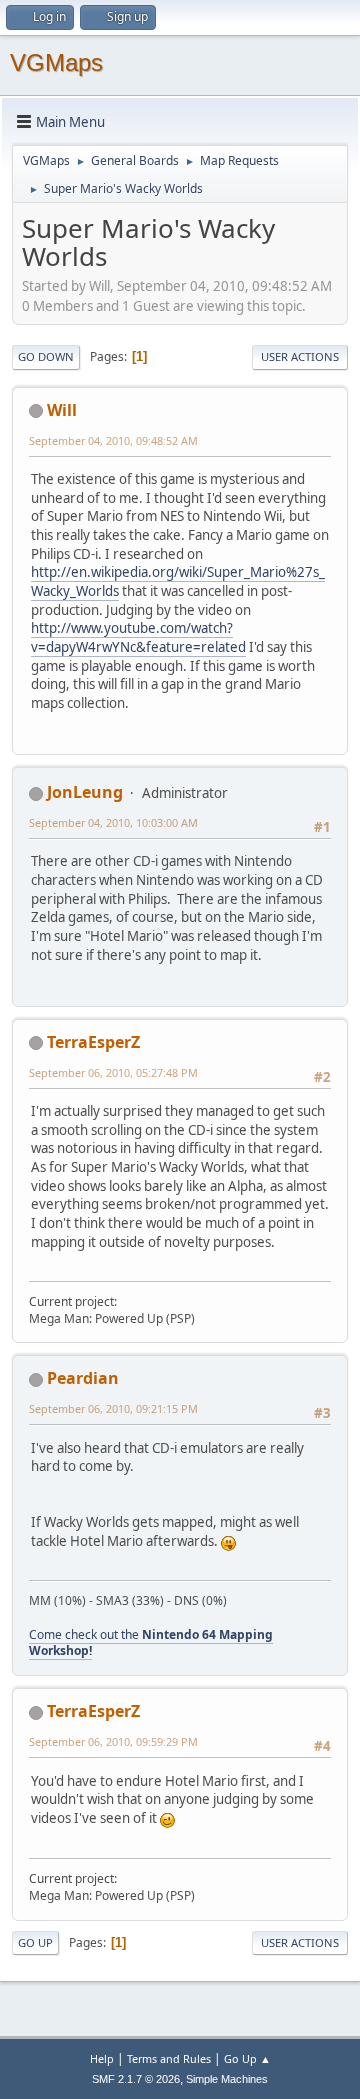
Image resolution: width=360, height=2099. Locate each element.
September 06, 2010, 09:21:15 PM (113, 1408)
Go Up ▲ (247, 2058)
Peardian (83, 1378)
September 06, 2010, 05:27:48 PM (113, 1072)
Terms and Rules (169, 2058)
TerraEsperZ (93, 1042)
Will (62, 410)
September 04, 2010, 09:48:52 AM (113, 440)
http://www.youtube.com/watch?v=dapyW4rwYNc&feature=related (138, 637)
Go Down (46, 356)
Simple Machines (227, 2079)
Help (102, 2058)
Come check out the (151, 1643)
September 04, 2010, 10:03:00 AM (113, 822)
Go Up (35, 1942)
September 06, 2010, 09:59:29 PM (113, 1741)
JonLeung (85, 792)
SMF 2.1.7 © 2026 (136, 2079)
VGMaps (56, 62)
